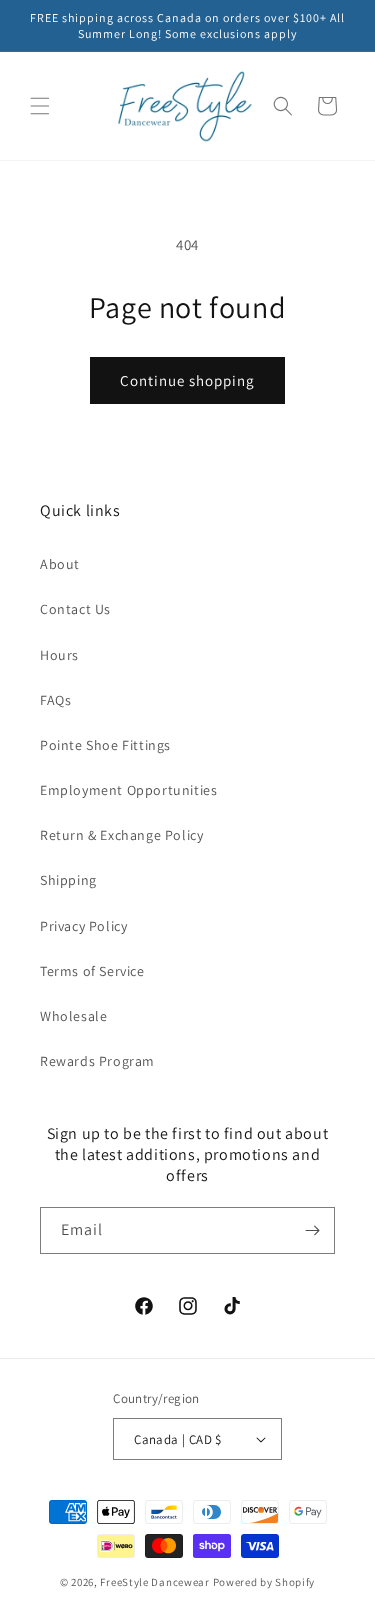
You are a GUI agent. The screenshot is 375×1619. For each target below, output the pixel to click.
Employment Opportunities (128, 790)
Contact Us (75, 609)
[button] (40, 106)
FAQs (55, 700)
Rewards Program (97, 1061)
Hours (59, 655)
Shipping (68, 880)
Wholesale (73, 1016)
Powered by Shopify (264, 1582)
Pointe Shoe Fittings (105, 745)
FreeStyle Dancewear (154, 1582)
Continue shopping (187, 380)
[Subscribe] (312, 1230)
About (60, 564)
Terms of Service (92, 971)
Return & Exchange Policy (121, 835)
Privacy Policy (83, 926)
